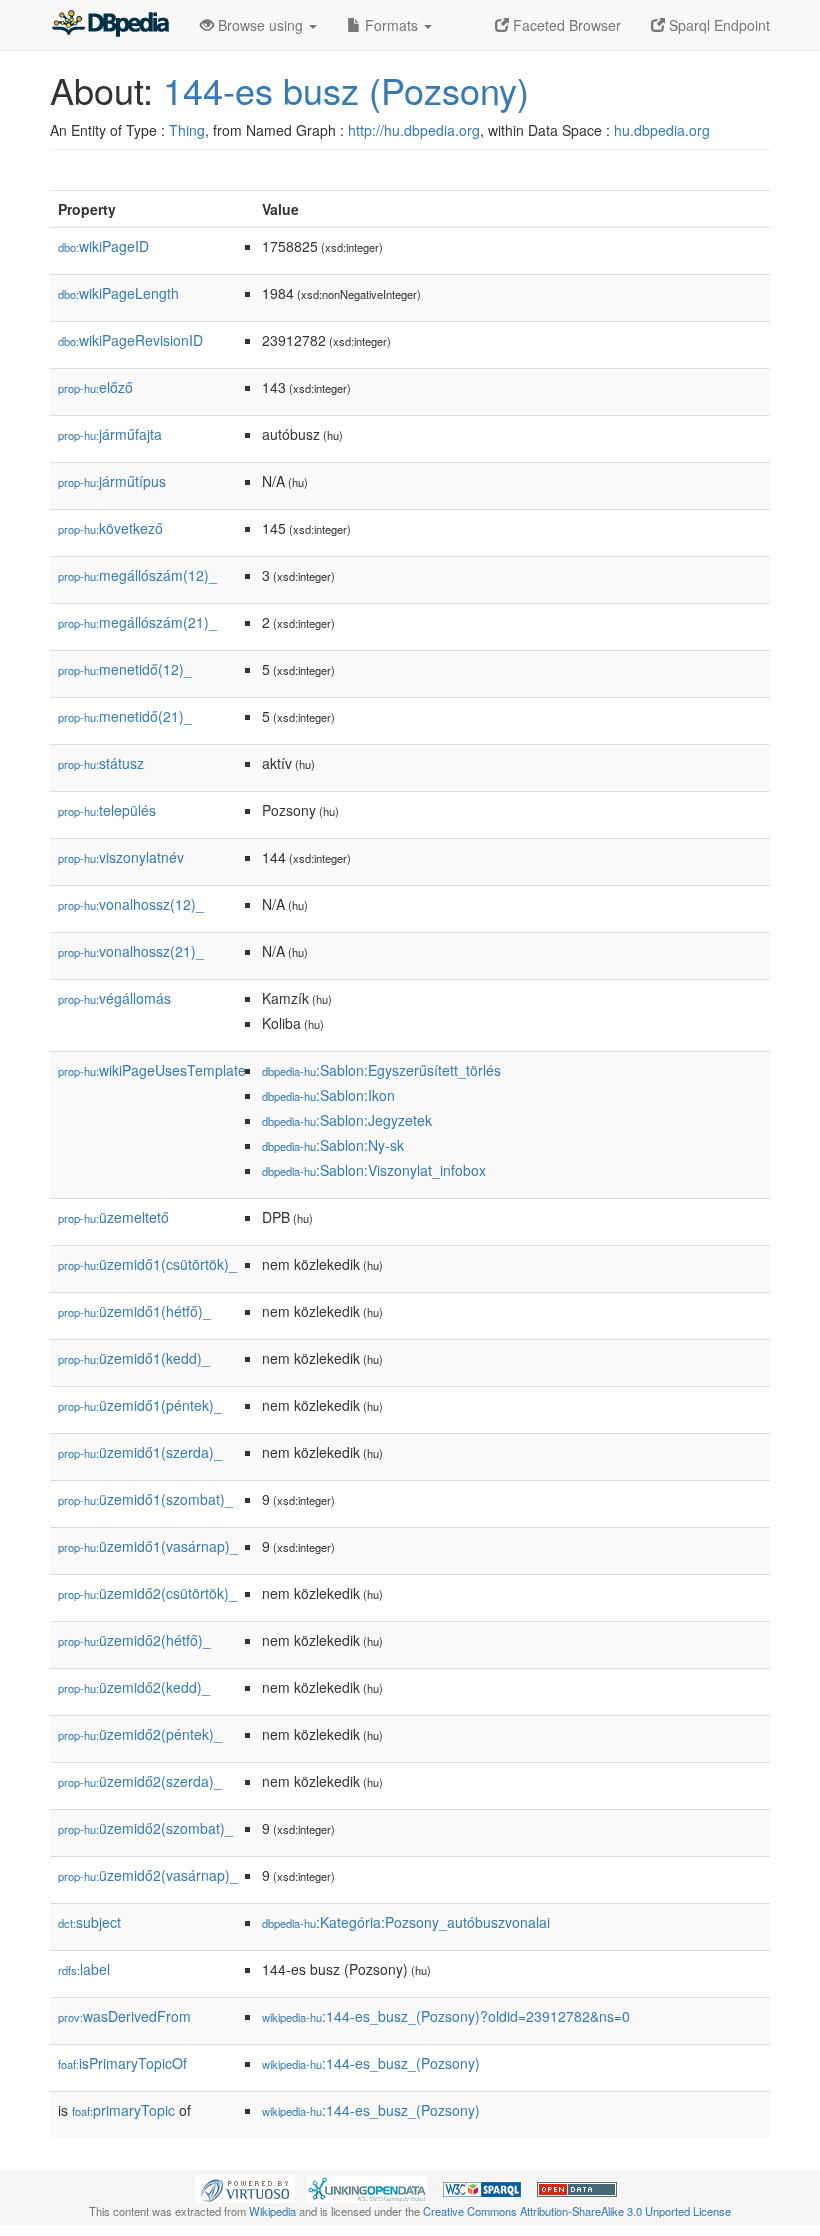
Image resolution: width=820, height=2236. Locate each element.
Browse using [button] (260, 25)
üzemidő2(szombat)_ (145, 1828)
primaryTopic (123, 2110)
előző (95, 387)
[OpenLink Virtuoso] (245, 2187)
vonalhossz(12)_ (131, 904)
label (84, 1969)
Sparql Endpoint (717, 25)
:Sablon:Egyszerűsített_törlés (381, 1070)
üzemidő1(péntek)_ (140, 1405)
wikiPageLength (118, 293)
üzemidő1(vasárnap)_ (148, 1546)
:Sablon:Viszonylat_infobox (374, 1170)
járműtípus (112, 481)
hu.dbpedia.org (662, 130)
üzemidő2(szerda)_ (140, 1781)
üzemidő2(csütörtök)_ (147, 1593)
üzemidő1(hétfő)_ (134, 1311)
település (107, 810)
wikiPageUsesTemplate (152, 1070)
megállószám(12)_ (137, 575)
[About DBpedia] (110, 25)
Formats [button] (391, 25)
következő (110, 528)
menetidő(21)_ (125, 716)
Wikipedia (272, 2211)
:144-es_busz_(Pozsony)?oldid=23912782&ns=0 (446, 2016)
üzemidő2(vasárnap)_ (148, 1875)
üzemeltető (113, 1217)
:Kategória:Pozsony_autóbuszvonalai (406, 1922)
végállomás (114, 998)
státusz (101, 763)
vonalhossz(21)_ (131, 951)
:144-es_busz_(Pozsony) (371, 2063)
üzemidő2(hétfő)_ (134, 1640)
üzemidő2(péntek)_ (140, 1734)
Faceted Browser (565, 25)
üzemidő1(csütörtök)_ (147, 1264)
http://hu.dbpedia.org (414, 130)
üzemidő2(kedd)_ (134, 1687)
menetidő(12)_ (125, 669)
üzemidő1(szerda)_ (140, 1452)
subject (89, 1922)
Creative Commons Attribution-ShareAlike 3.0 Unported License (577, 2211)
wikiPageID (103, 246)
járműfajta (110, 434)
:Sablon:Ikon (328, 1095)
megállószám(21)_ (137, 622)
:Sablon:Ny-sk (333, 1145)
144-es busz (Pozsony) (346, 89)
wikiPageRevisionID (130, 340)
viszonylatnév (121, 857)
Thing (187, 130)
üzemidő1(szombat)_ (145, 1499)
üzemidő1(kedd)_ (134, 1358)
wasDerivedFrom (124, 2016)
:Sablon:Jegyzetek (347, 1120)
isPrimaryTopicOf (122, 2063)
